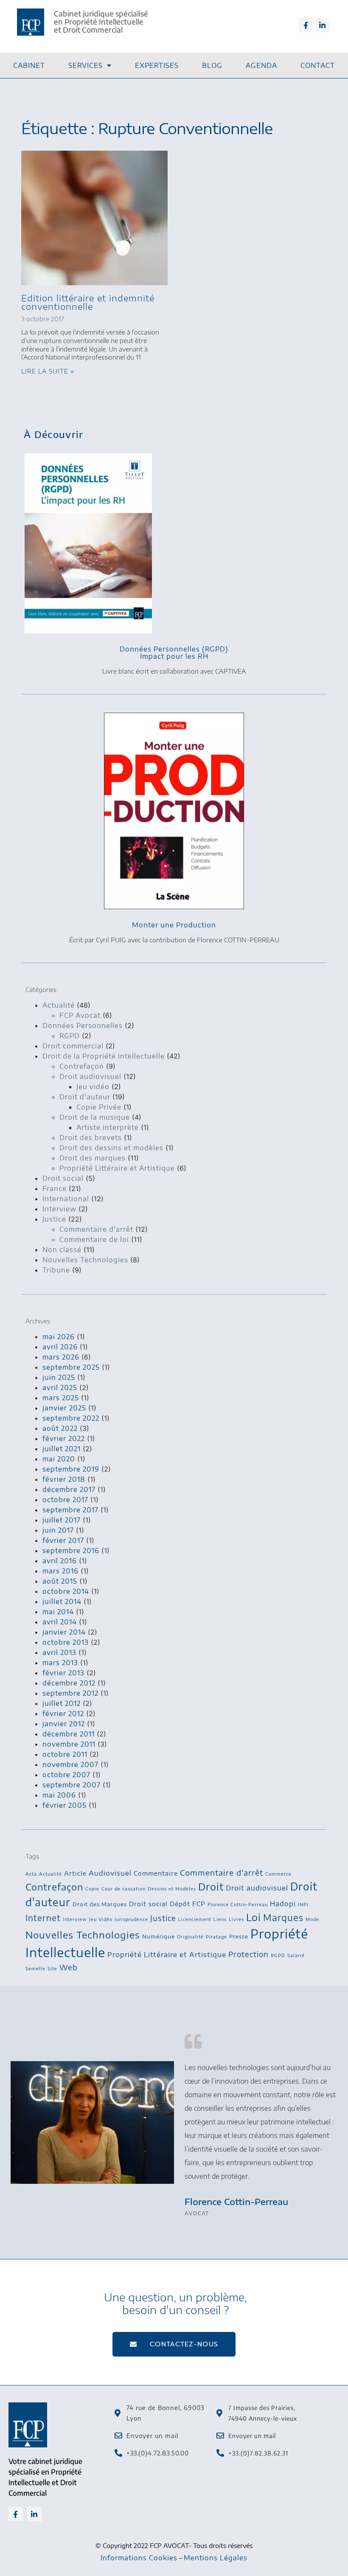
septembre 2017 (70, 1510)
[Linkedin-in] (323, 25)
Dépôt (180, 1904)
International (66, 1199)
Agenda (261, 65)
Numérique (159, 1936)
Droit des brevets (91, 1138)
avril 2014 (60, 1622)
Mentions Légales (216, 2558)
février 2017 (63, 1540)
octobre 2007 (66, 1775)
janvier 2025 (64, 1408)
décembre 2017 (69, 1489)
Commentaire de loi (94, 1239)
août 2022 (60, 1428)
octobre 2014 (66, 1591)
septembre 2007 (72, 1785)
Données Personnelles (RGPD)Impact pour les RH (174, 653)
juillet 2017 (62, 1520)
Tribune (56, 1270)
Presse (239, 1936)
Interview (59, 1209)
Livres (236, 1919)
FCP (199, 1904)
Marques (283, 1917)
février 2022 (64, 1438)
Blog (212, 65)
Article (75, 1873)
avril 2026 (60, 1347)
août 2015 (60, 1581)
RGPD (70, 1036)
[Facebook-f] (306, 25)
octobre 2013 (66, 1642)
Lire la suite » (48, 371)
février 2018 (64, 1479)
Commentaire (156, 1873)
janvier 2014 (64, 1632)
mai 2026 (59, 1337)
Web (69, 1967)
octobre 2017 (65, 1500)
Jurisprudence (131, 1919)
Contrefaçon (82, 1066)
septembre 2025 (71, 1367)
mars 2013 (60, 1663)
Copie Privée (99, 1107)
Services (86, 65)
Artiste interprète (108, 1127)
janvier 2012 (64, 1724)
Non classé (62, 1250)
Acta (31, 1874)
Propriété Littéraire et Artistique (117, 1168)
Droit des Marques (100, 1904)
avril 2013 (59, 1652)
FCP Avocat (80, 1015)
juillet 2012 (62, 1703)
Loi (254, 1917)
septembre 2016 (71, 1551)
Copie (92, 1889)
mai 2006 (59, 1795)
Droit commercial (73, 1046)
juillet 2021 (62, 1449)
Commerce (278, 1874)
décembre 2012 (69, 1683)
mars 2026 (61, 1357)
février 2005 (65, 1805)
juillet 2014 (62, 1601)
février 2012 (63, 1714)
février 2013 (63, 1673)
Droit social (63, 1178)
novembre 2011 (69, 1744)
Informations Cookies (139, 2558)
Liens (220, 1919)
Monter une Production (174, 925)
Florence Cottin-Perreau (238, 1904)
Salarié (296, 1955)
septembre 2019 (71, 1469)
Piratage (216, 1937)
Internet (43, 1918)
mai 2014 (58, 1612)
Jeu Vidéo (101, 1919)
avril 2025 (60, 1388)
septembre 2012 (70, 1693)
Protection (248, 1954)
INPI (303, 1904)
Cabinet (29, 65)
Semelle (35, 1968)
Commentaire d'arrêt (96, 1229)
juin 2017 (58, 1530)
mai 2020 (59, 1459)
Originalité (190, 1937)
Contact (318, 65)
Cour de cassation (123, 1889)
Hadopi (283, 1903)
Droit (211, 1886)
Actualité (59, 1005)
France (55, 1188)
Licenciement (195, 1919)
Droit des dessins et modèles (111, 1148)
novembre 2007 (70, 1764)
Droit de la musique (95, 1117)
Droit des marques (93, 1158)
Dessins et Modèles (172, 1889)
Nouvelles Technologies (85, 1260)
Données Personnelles (83, 1025)
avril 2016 (60, 1561)
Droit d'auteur (85, 1097)
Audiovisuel (110, 1873)
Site (52, 1968)
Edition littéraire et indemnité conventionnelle (88, 302)
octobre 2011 (65, 1754)
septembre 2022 (71, 1418)
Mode (312, 1919)
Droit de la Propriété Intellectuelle (104, 1056)
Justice (54, 1219)
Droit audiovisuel (90, 1076)
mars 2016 (60, 1571)
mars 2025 (61, 1398)
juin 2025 (59, 1377)
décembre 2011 (69, 1734)
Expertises (157, 65)
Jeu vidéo (93, 1087)
